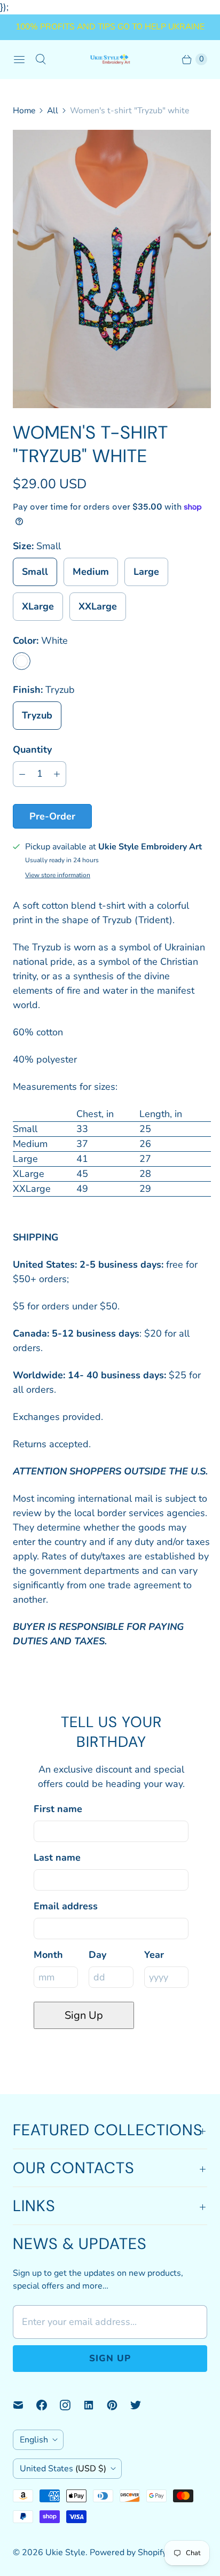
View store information (58, 876)
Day (97, 1955)
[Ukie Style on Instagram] (72, 2405)
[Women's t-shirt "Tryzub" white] (112, 269)
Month (48, 1955)
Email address (66, 1906)
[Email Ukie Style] (25, 2405)
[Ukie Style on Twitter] (142, 2405)
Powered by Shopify (128, 2552)
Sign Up (84, 2015)
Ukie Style (65, 2552)
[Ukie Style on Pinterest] (119, 2405)
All (53, 111)
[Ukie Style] (110, 59)
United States (63, 2469)
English (34, 2440)
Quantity (32, 750)
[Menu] (19, 59)
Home (24, 111)
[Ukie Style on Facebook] (48, 2405)
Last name (57, 1857)
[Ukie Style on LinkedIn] (95, 2405)
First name (58, 1809)
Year (154, 1955)
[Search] (41, 59)
